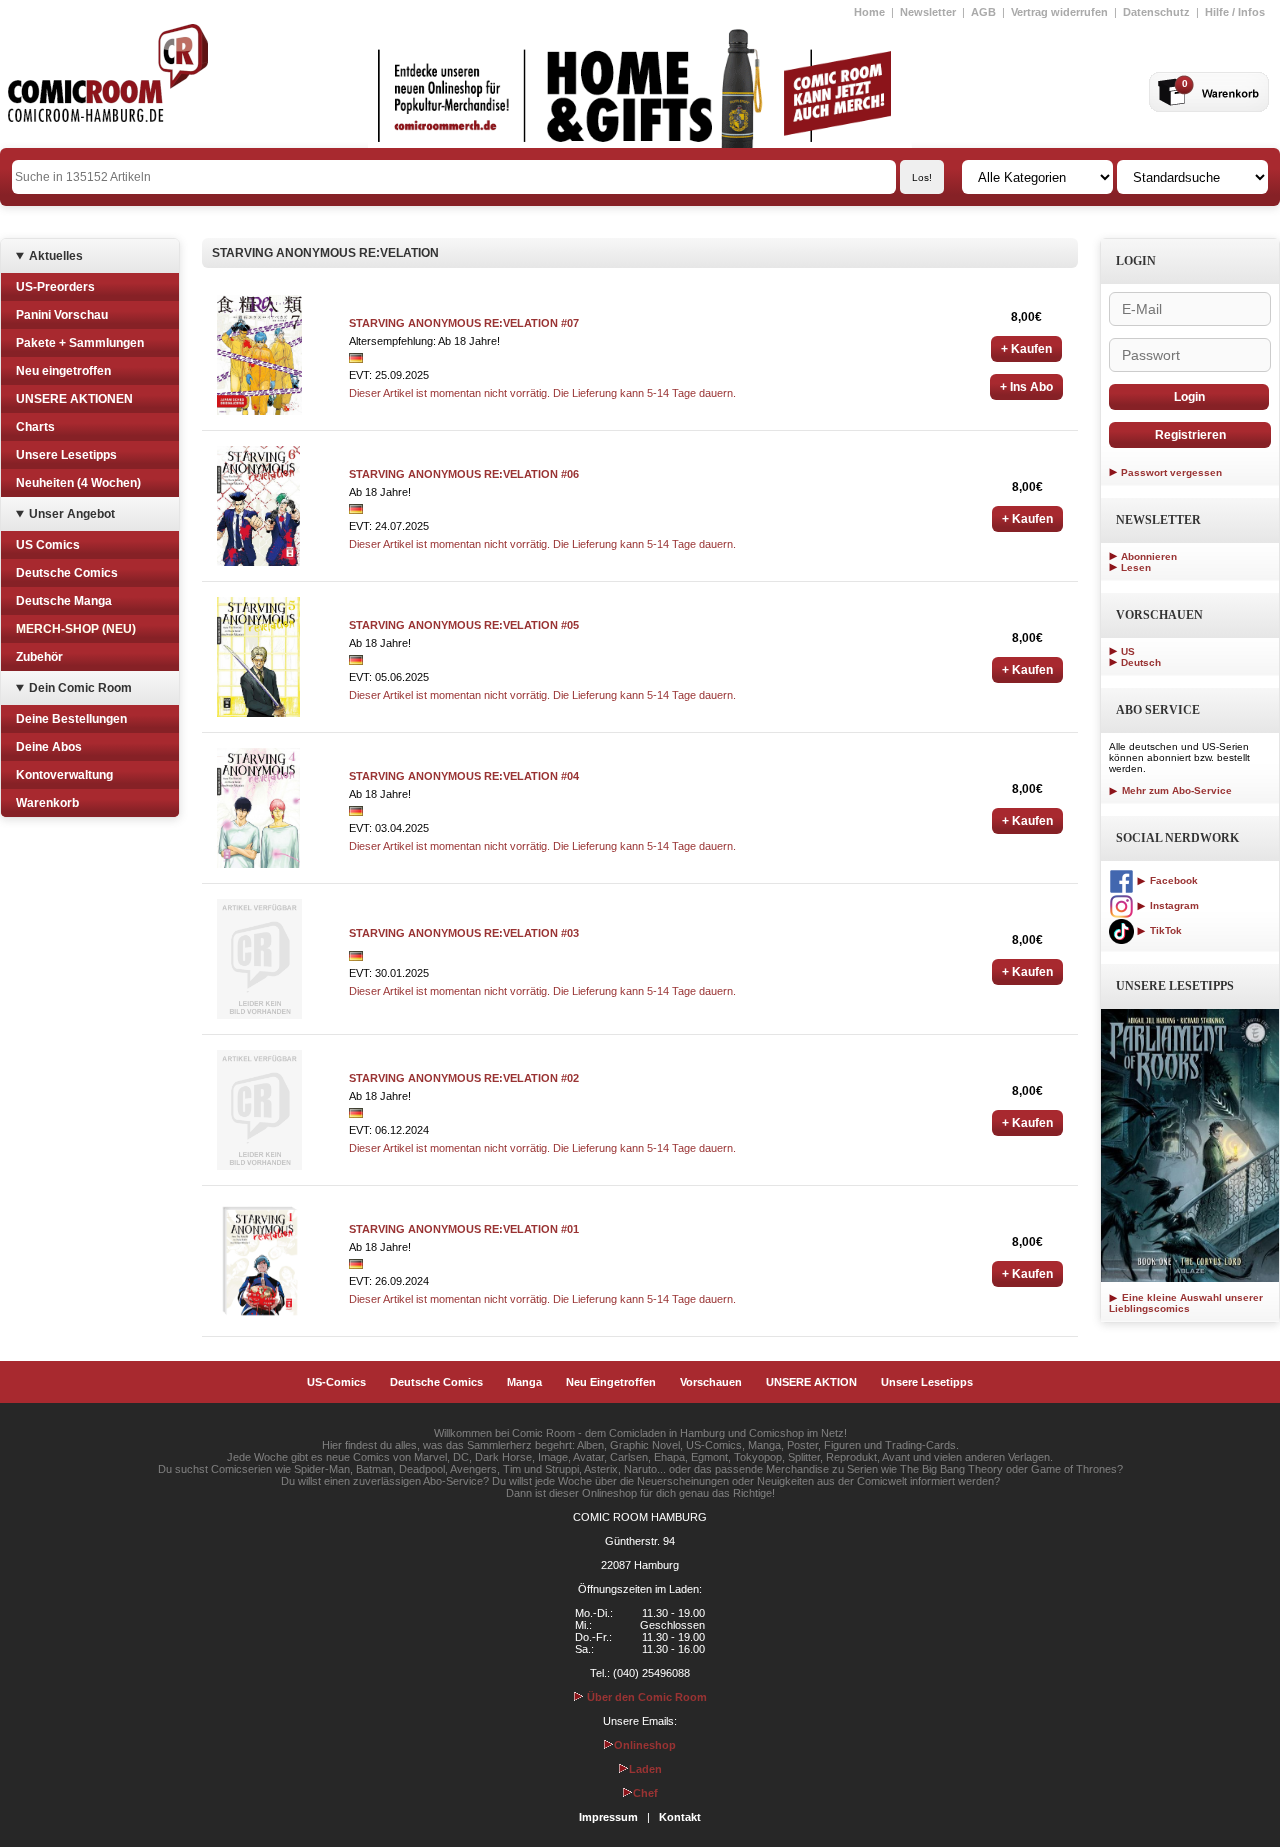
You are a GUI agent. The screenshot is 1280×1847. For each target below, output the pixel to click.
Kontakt (680, 1817)
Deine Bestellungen (71, 719)
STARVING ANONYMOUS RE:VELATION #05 (464, 625)
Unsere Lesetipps (66, 455)
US (1128, 651)
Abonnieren (1149, 556)
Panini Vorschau (62, 315)
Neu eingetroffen (63, 371)
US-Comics (336, 1382)
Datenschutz (1156, 12)
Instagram (1173, 905)
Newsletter (928, 12)
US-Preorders (55, 287)
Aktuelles (56, 256)
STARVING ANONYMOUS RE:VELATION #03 (464, 933)
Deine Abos (49, 747)
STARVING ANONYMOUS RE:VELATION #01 (464, 1229)
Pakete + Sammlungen (80, 343)
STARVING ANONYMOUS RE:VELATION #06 (464, 474)
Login (1189, 397)
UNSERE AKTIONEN (74, 399)
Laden (645, 1769)
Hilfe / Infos (1235, 12)
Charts (35, 427)
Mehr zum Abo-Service (1175, 790)
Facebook (1172, 880)
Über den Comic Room (645, 1697)
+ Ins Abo (1026, 387)
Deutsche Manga (64, 601)
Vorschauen (711, 1382)
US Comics (48, 545)
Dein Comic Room (80, 688)
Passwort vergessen (1171, 472)
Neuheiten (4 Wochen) (78, 483)
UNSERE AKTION (811, 1382)
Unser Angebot (72, 514)
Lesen (1136, 567)
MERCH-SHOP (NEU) (76, 629)
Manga (524, 1382)
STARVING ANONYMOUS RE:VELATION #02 (464, 1078)
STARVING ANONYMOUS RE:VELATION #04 (464, 776)
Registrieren (1190, 435)
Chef (645, 1793)
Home (869, 12)
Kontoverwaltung (64, 775)
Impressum (608, 1817)
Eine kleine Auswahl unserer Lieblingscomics (1186, 1303)
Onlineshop (645, 1745)
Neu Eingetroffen (611, 1382)
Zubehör (39, 657)
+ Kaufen (1026, 349)
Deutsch (1141, 662)
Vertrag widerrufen (1059, 12)
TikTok (1164, 930)
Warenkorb (47, 803)
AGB (983, 12)
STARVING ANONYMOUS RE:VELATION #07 (464, 323)
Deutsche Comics (67, 573)
